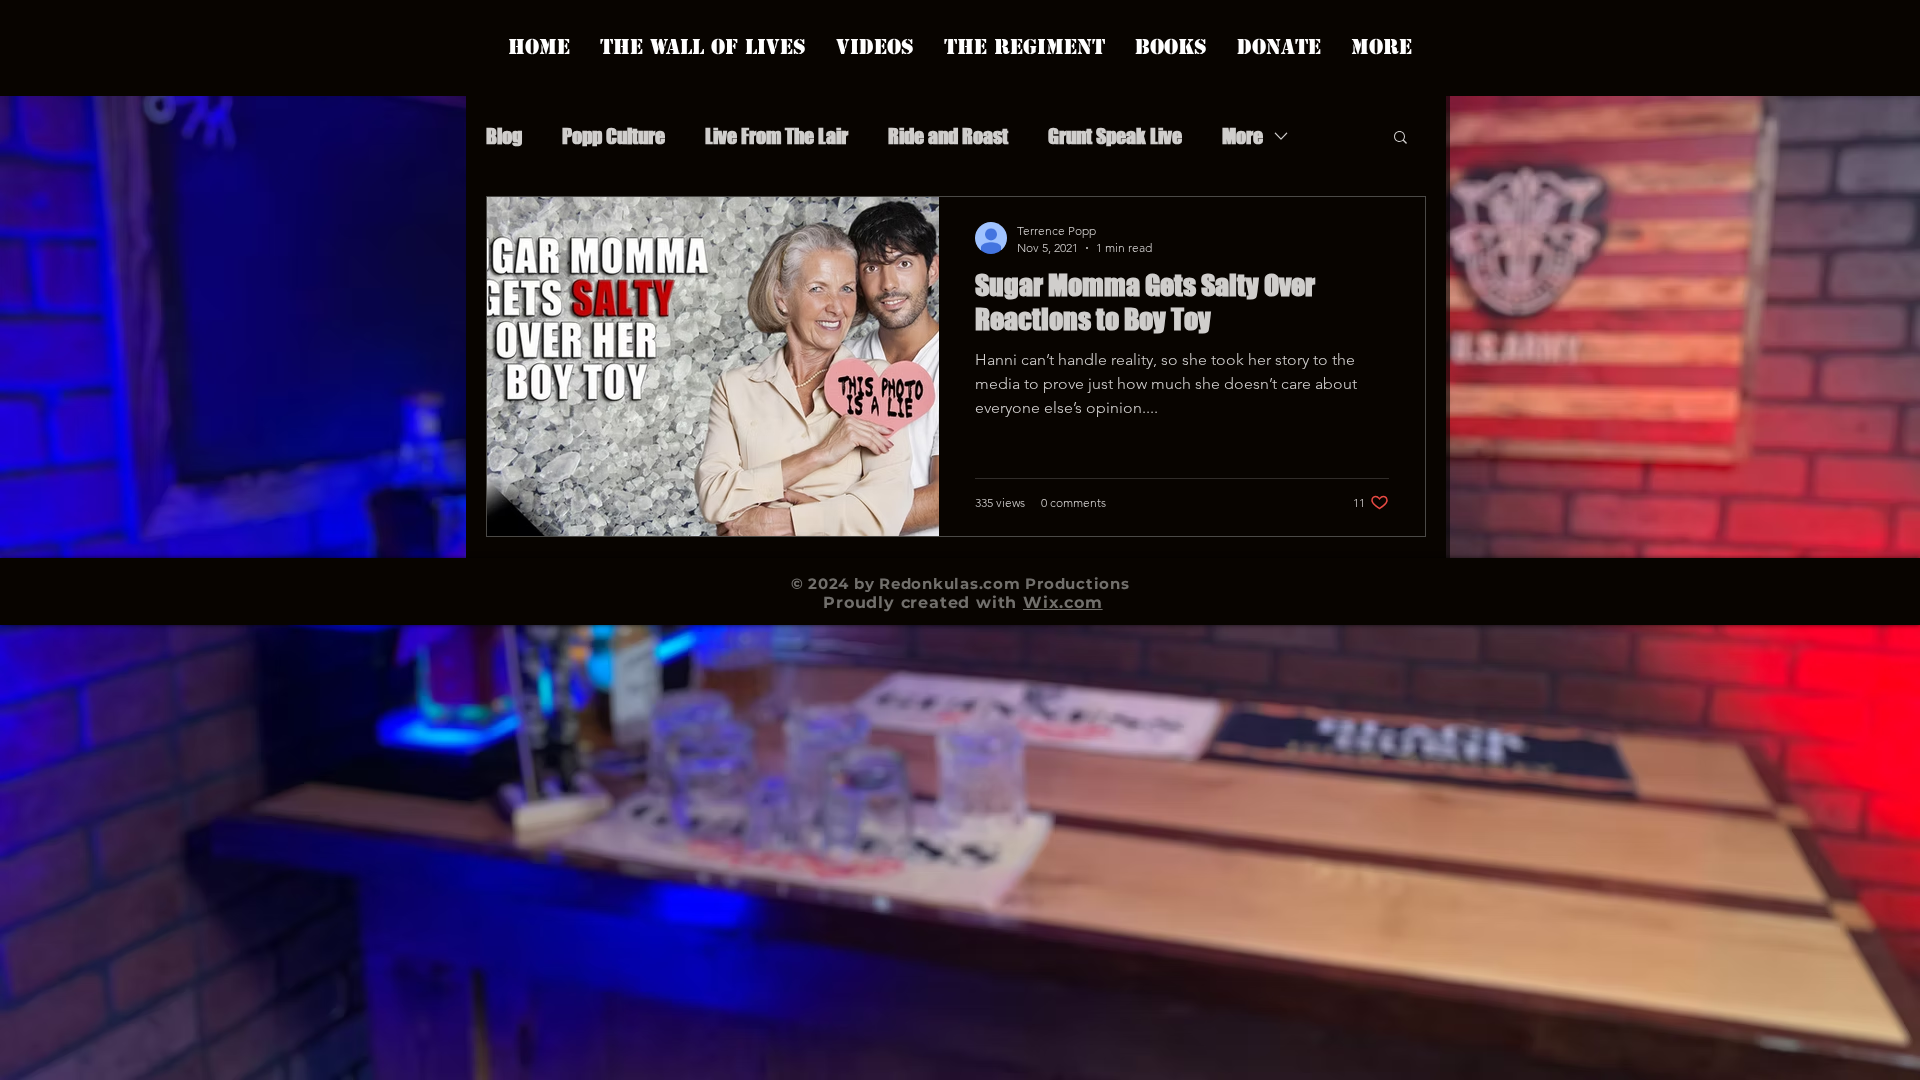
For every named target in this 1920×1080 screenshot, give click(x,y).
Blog (504, 136)
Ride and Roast (948, 136)
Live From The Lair (776, 136)
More (1242, 136)
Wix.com (1063, 602)
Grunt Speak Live (1115, 136)
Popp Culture (613, 136)
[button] (1400, 138)
